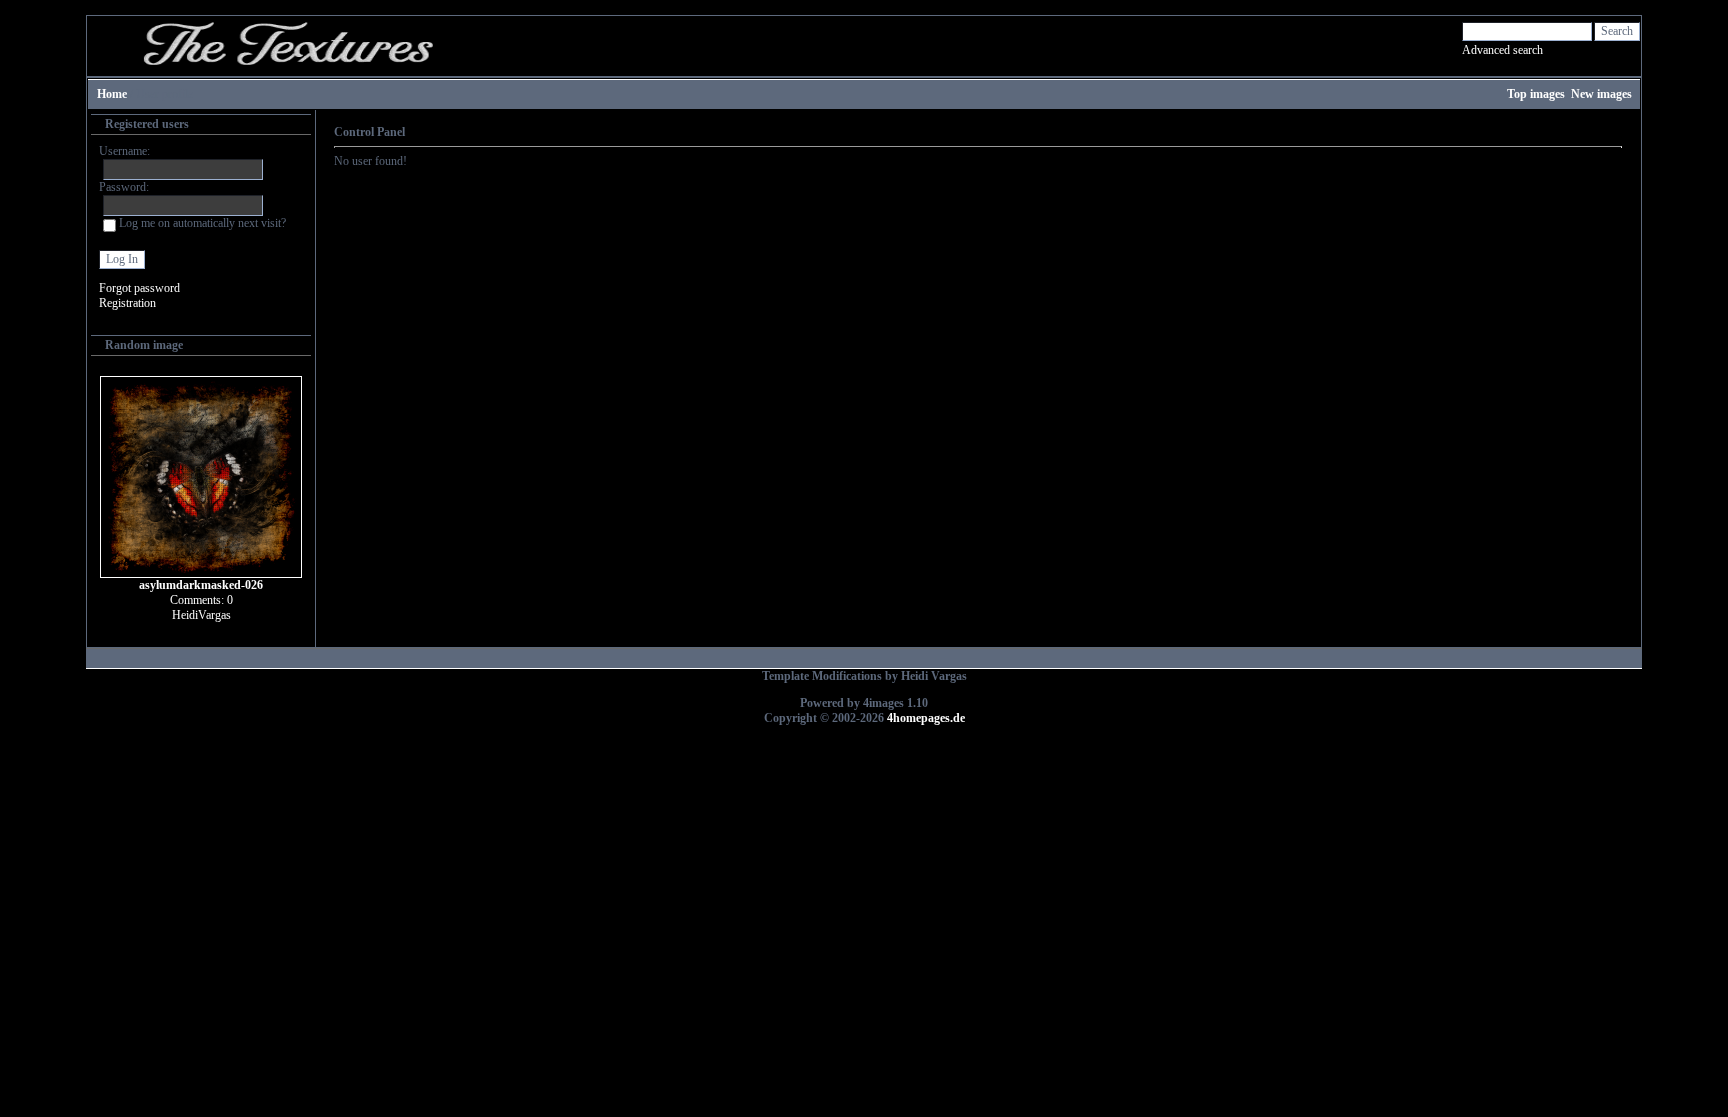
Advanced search (1502, 50)
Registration (127, 303)
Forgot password (139, 288)
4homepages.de (926, 718)
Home (112, 94)
